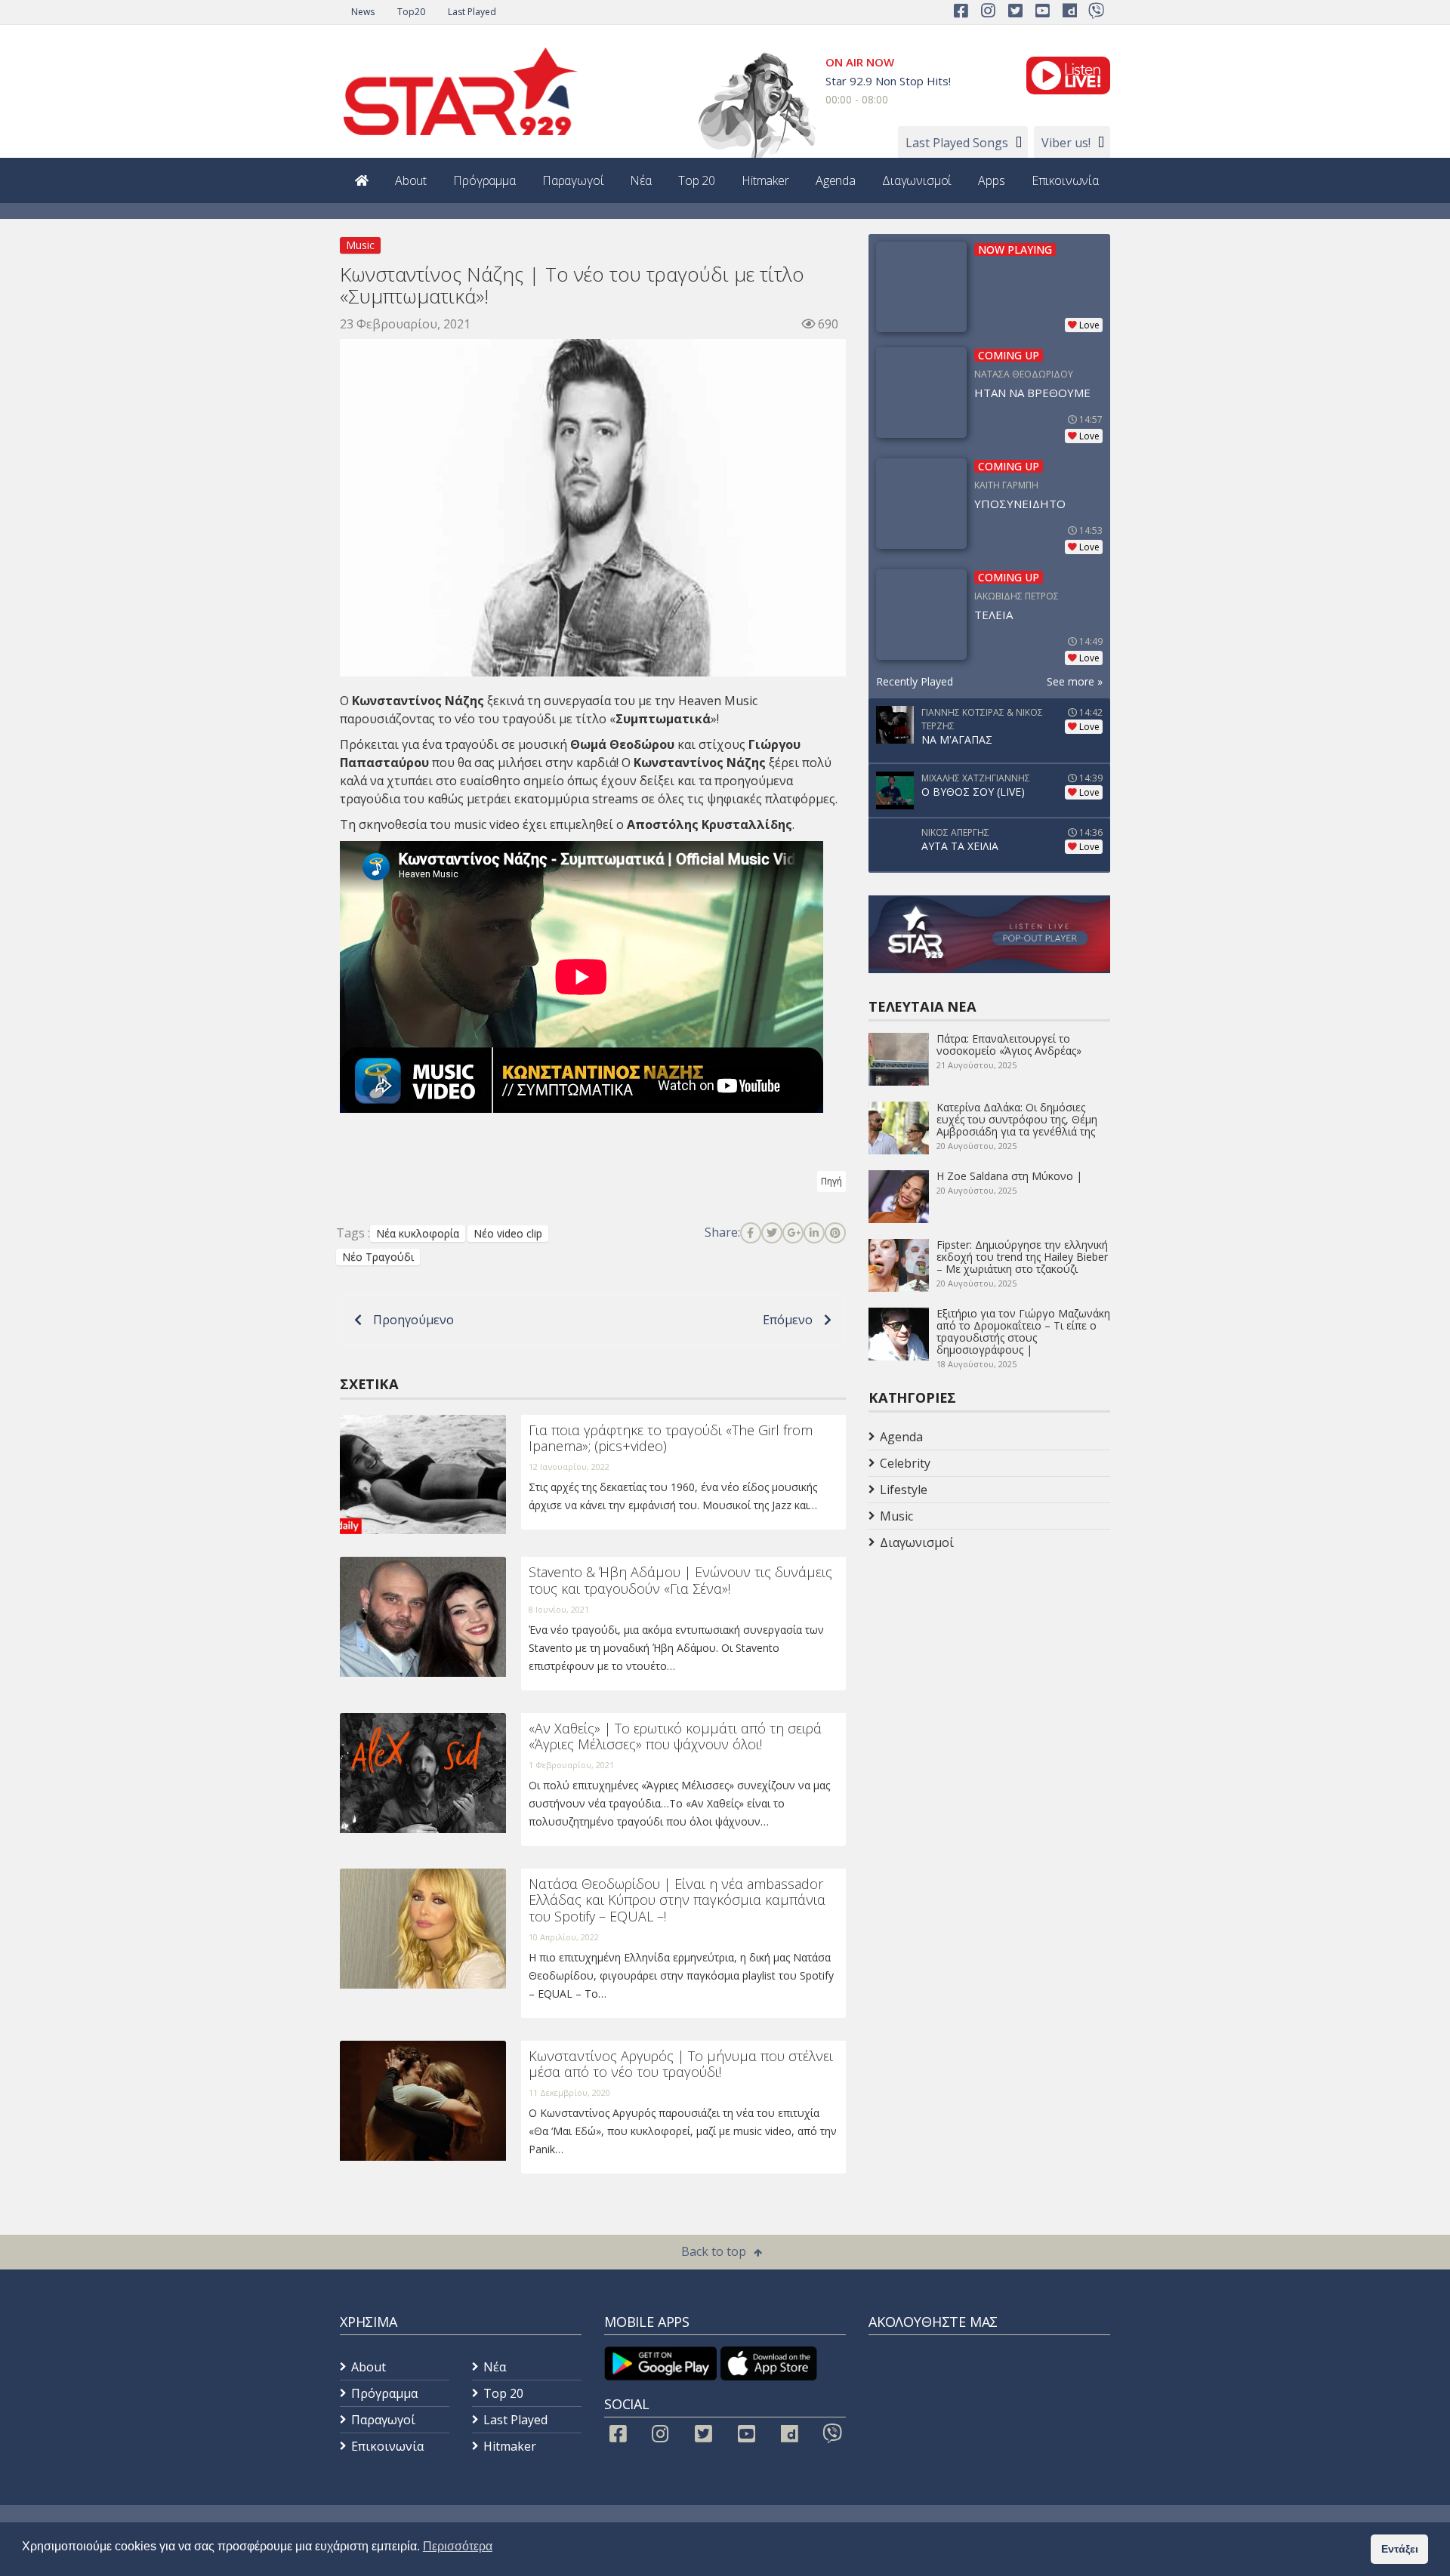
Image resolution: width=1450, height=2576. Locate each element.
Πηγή (831, 1181)
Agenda (836, 180)
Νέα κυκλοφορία (418, 1233)
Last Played (472, 12)
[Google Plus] (793, 1233)
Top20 (411, 12)
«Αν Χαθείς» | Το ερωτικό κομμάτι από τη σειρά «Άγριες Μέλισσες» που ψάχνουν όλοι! (675, 1736)
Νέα (641, 180)
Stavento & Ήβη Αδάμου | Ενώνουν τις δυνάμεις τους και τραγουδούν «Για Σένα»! (680, 1580)
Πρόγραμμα (484, 180)
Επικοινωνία (1065, 180)
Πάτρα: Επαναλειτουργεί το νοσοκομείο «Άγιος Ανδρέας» (1009, 1045)
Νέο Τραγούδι (378, 1257)
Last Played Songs (957, 143)
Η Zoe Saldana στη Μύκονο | (1009, 1176)
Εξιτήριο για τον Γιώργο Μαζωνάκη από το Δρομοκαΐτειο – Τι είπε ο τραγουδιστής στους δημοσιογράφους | (1023, 1331)
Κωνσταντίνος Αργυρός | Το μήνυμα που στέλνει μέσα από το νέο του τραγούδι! (681, 2064)
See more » (1075, 681)
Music (360, 245)
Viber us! (1066, 143)
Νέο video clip (508, 1233)
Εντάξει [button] (1400, 2549)
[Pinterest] (835, 1233)
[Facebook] (751, 1233)
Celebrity (905, 1463)
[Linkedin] (814, 1233)
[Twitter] (772, 1233)
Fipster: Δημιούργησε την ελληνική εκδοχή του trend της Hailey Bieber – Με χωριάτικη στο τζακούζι (1022, 1257)
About (411, 180)
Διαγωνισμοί (917, 180)
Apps (991, 180)
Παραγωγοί (573, 180)
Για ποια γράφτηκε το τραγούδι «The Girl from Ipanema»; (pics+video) (671, 1438)
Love (1089, 325)
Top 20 (697, 180)
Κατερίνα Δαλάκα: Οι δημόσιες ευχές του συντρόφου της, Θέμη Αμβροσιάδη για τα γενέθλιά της (1017, 1119)
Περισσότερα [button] (458, 2546)
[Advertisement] (989, 1676)
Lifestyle (904, 1490)
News (363, 12)
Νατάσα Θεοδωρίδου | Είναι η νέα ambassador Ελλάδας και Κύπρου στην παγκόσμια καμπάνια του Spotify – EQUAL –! (677, 1900)
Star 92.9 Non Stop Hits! (888, 81)
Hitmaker (765, 180)
